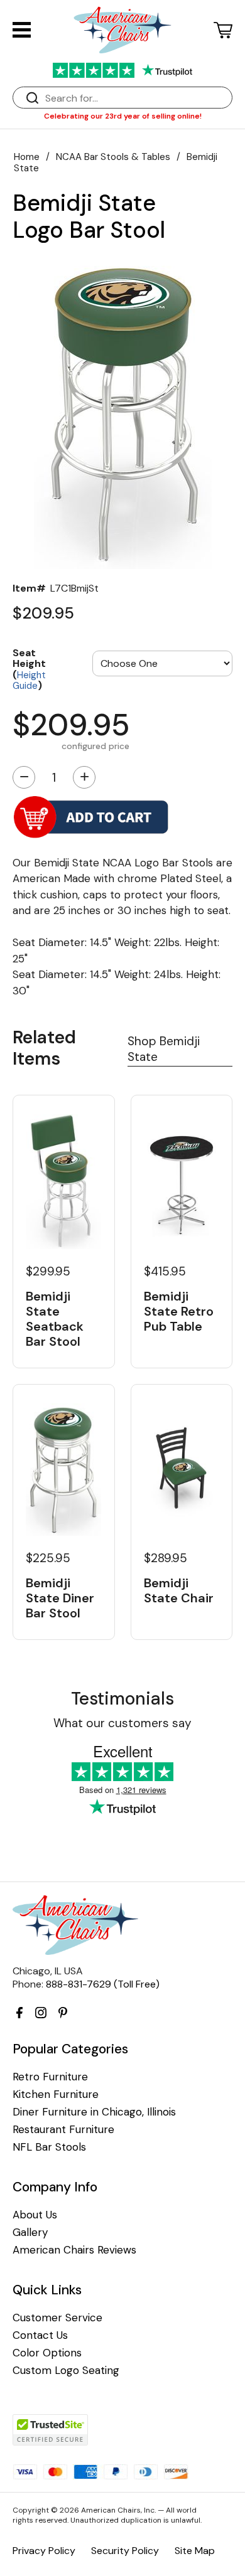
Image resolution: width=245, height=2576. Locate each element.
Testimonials (122, 1699)
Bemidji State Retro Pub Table (179, 1311)
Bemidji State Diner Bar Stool (60, 1598)
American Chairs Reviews (74, 2250)
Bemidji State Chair (179, 1590)
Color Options (47, 2353)
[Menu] (22, 30)
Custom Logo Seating (66, 2371)
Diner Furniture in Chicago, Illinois (94, 2112)
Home (27, 157)
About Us (35, 2215)
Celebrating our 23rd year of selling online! (123, 116)
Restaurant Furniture (63, 2130)
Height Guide (29, 681)
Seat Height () (29, 669)
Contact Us (40, 2335)
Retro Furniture (50, 2077)
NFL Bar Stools (49, 2147)
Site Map (195, 2551)
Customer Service (57, 2318)
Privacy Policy (44, 2551)
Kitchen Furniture (56, 2094)
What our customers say (122, 1723)
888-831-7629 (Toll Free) (103, 1984)
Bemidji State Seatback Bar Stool (55, 1319)
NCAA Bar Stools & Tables (113, 157)
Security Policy (125, 2551)
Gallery (30, 2233)
